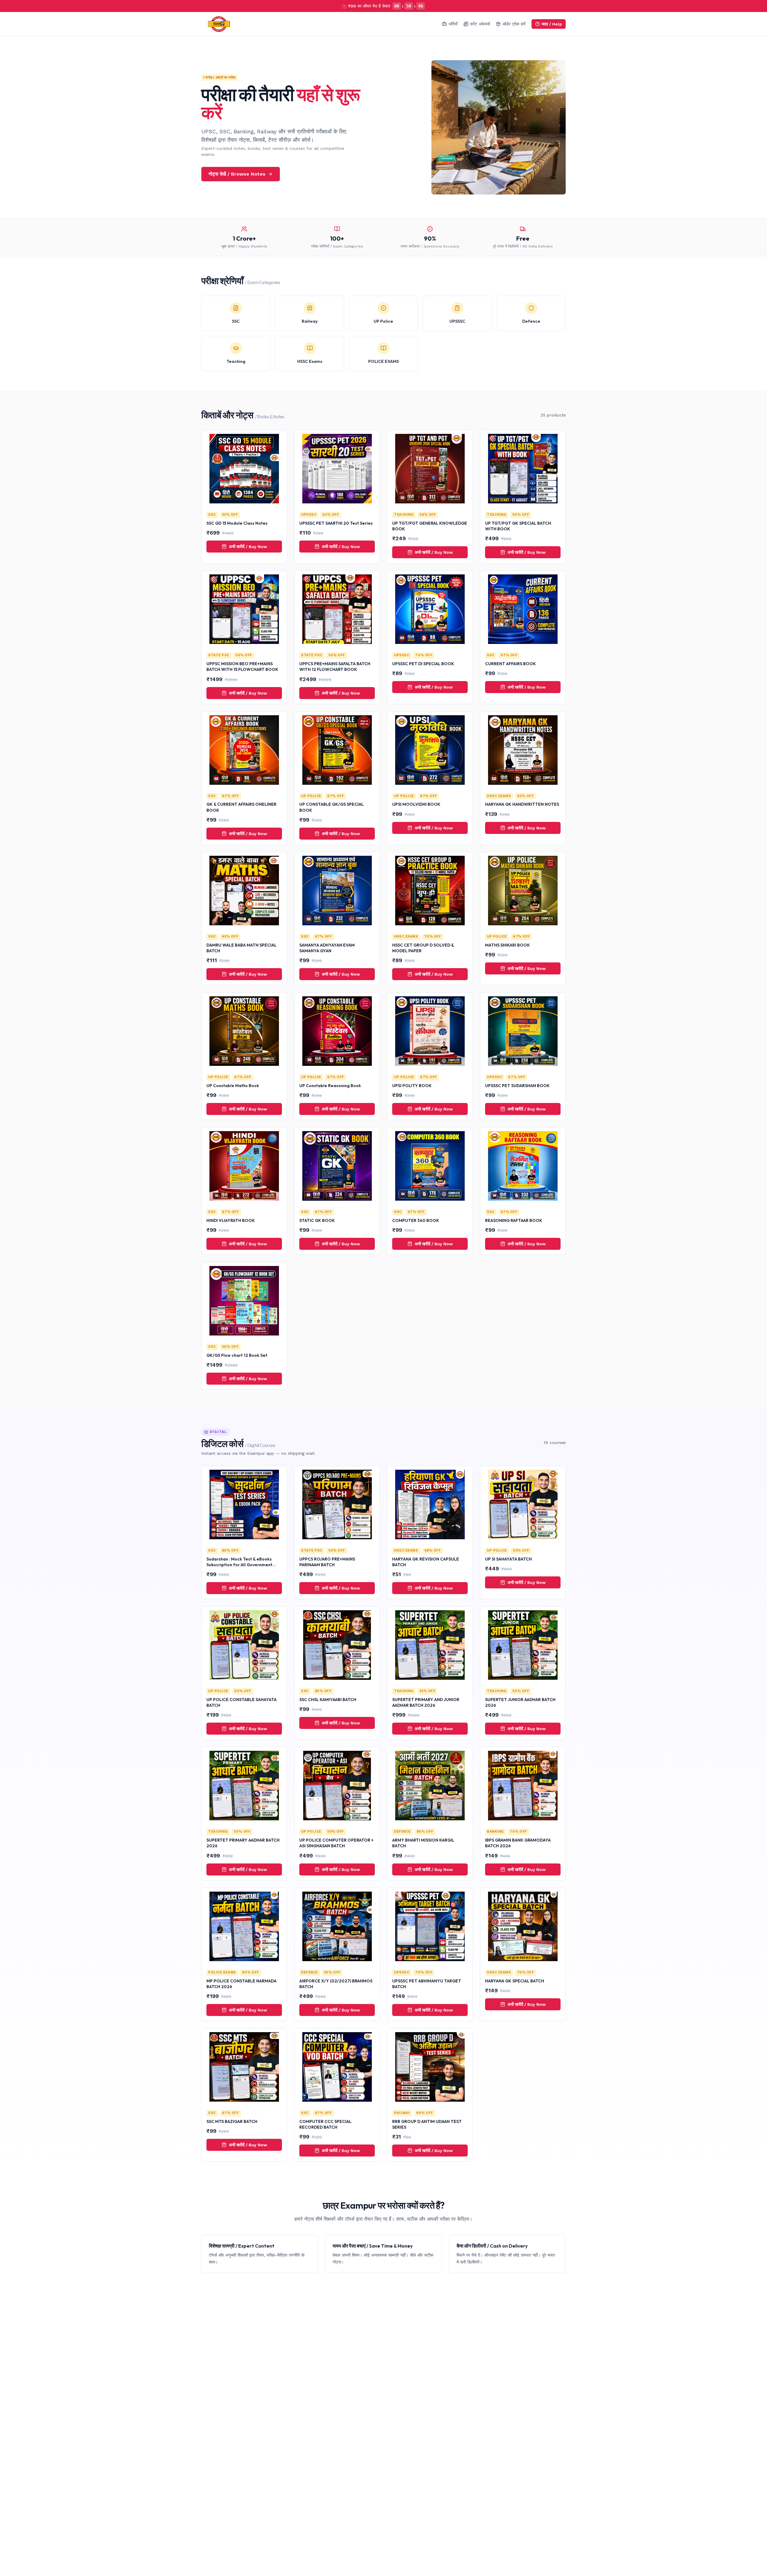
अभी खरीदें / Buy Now (248, 547)
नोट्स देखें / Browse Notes (237, 174)
